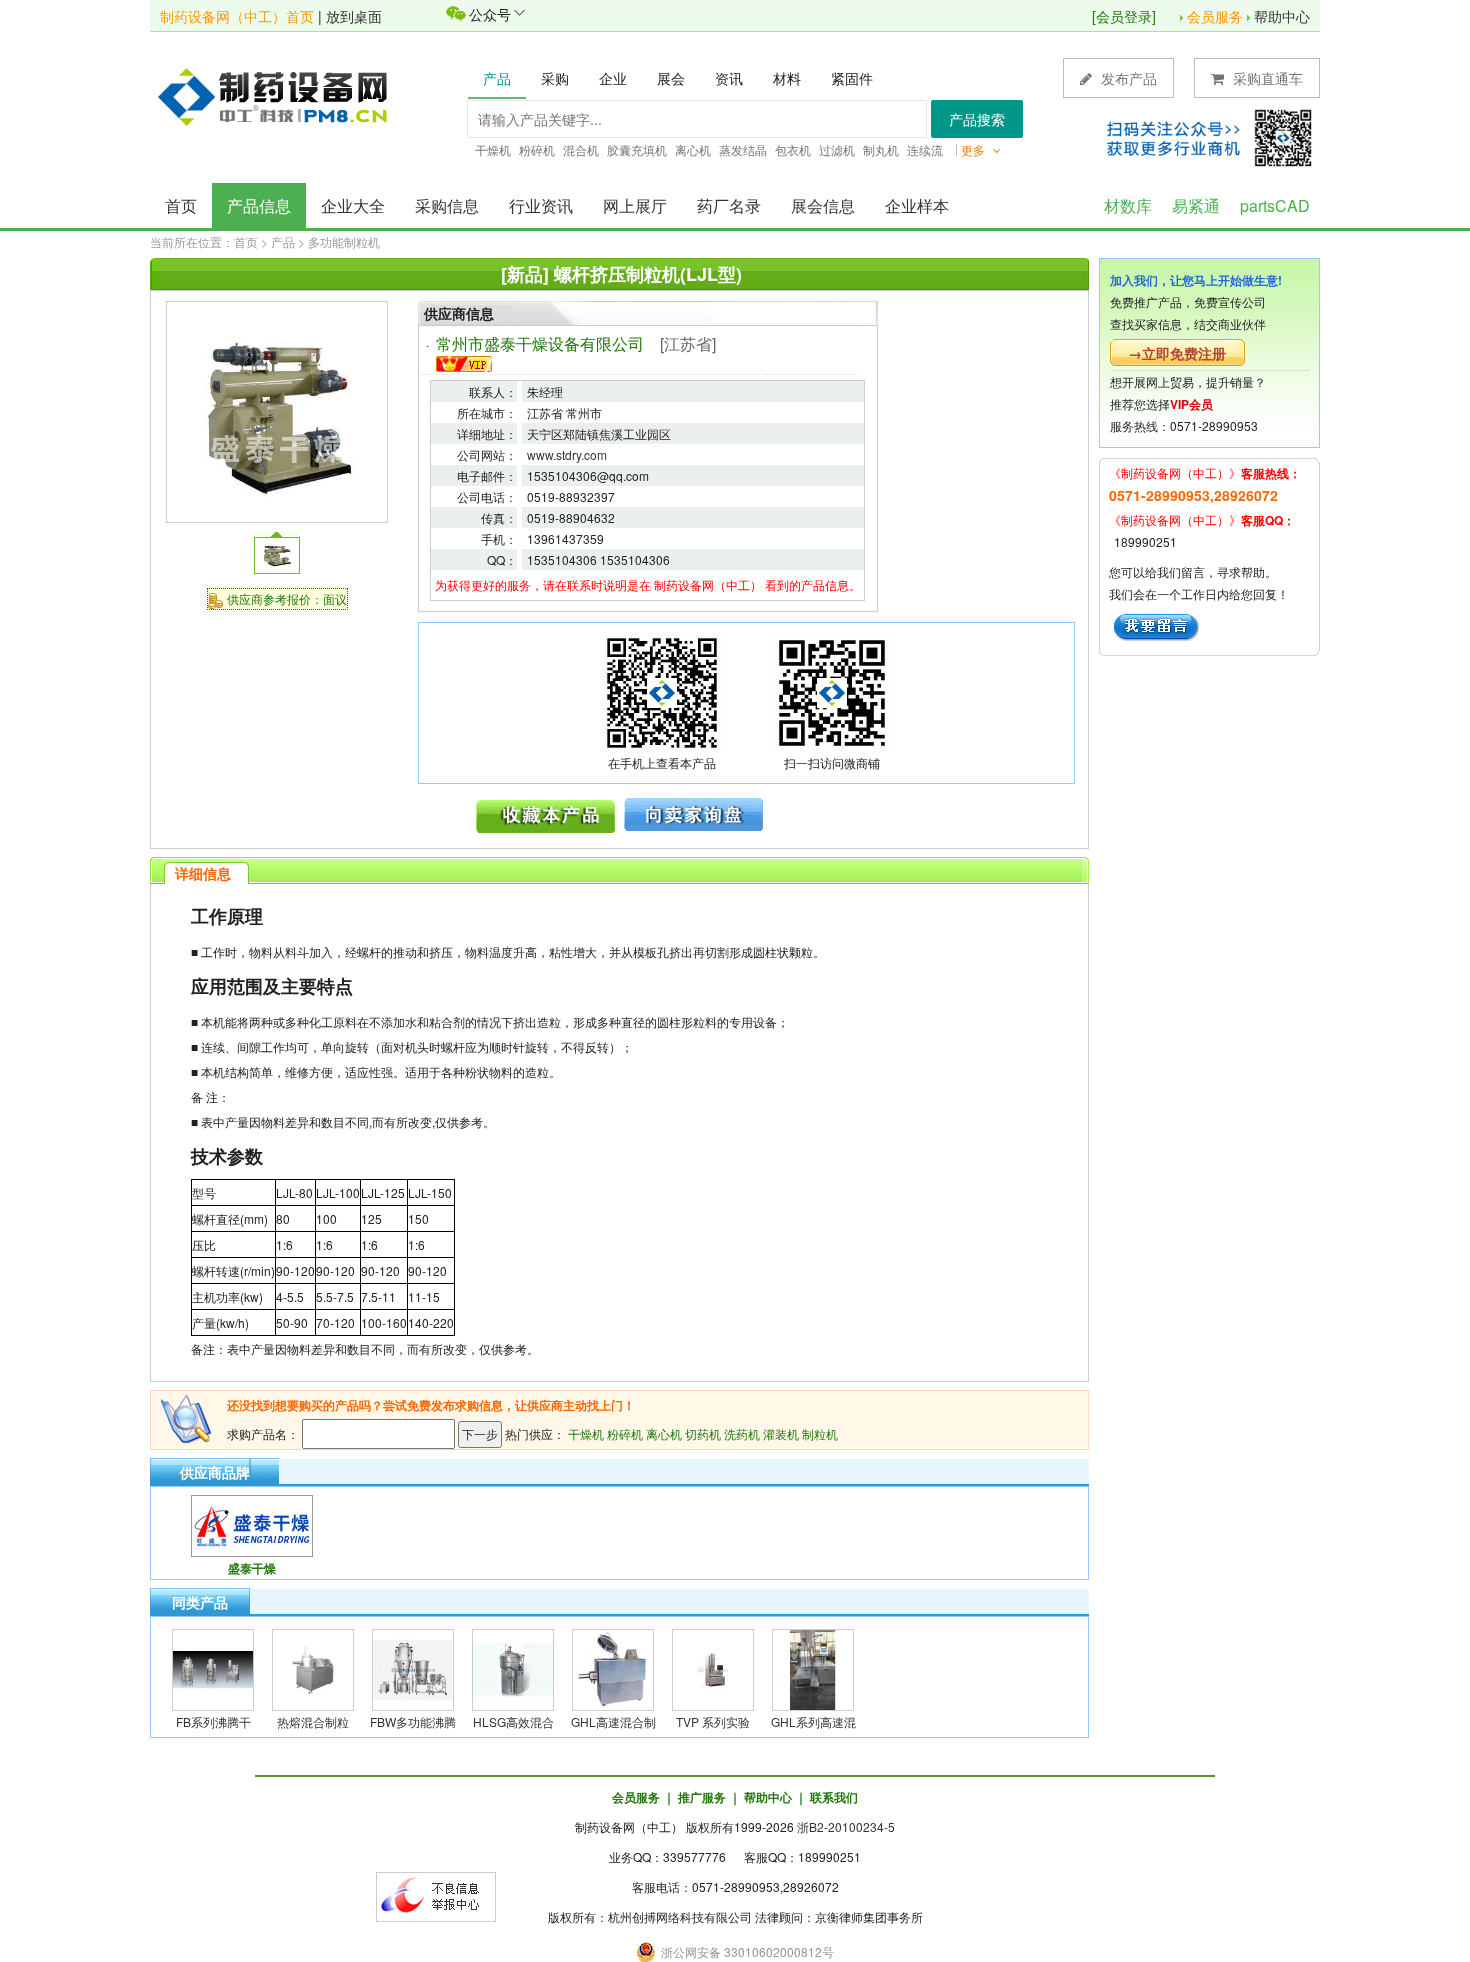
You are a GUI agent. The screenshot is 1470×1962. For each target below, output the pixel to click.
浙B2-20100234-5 (846, 1826)
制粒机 (820, 1433)
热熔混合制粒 (313, 1721)
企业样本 (917, 205)
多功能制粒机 (344, 241)
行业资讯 (541, 205)
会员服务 (1215, 16)
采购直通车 (1266, 78)
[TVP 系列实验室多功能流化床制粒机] (713, 1667)
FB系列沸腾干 (213, 1721)
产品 (283, 241)
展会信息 (823, 205)
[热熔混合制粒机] (313, 1667)
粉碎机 (625, 1433)
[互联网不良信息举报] (436, 1894)
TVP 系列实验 (713, 1721)
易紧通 (1196, 205)
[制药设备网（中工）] (280, 95)
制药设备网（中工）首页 (237, 16)
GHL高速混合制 (613, 1721)
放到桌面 (354, 16)
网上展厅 (635, 205)
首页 (181, 205)
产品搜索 (977, 119)
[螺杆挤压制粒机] (277, 409)
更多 (974, 149)
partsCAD (1275, 205)
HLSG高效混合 (513, 1721)
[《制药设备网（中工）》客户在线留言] (1156, 624)
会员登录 (1124, 16)
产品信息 (259, 205)
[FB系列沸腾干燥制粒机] (213, 1667)
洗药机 (742, 1433)
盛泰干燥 (252, 1568)
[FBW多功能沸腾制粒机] (413, 1667)
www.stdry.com (567, 454)
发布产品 (1127, 78)
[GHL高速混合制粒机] (613, 1667)
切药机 (703, 1433)
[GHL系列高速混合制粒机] (813, 1667)
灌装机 (781, 1433)
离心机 (664, 1433)
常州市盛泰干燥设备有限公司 (540, 343)
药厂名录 (729, 205)
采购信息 (447, 205)
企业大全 (353, 205)
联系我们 (834, 1797)
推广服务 (702, 1797)
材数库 (1128, 205)
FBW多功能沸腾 (413, 1721)
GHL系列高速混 (813, 1721)
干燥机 (586, 1433)
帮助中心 (1282, 16)
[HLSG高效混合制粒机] (513, 1667)
